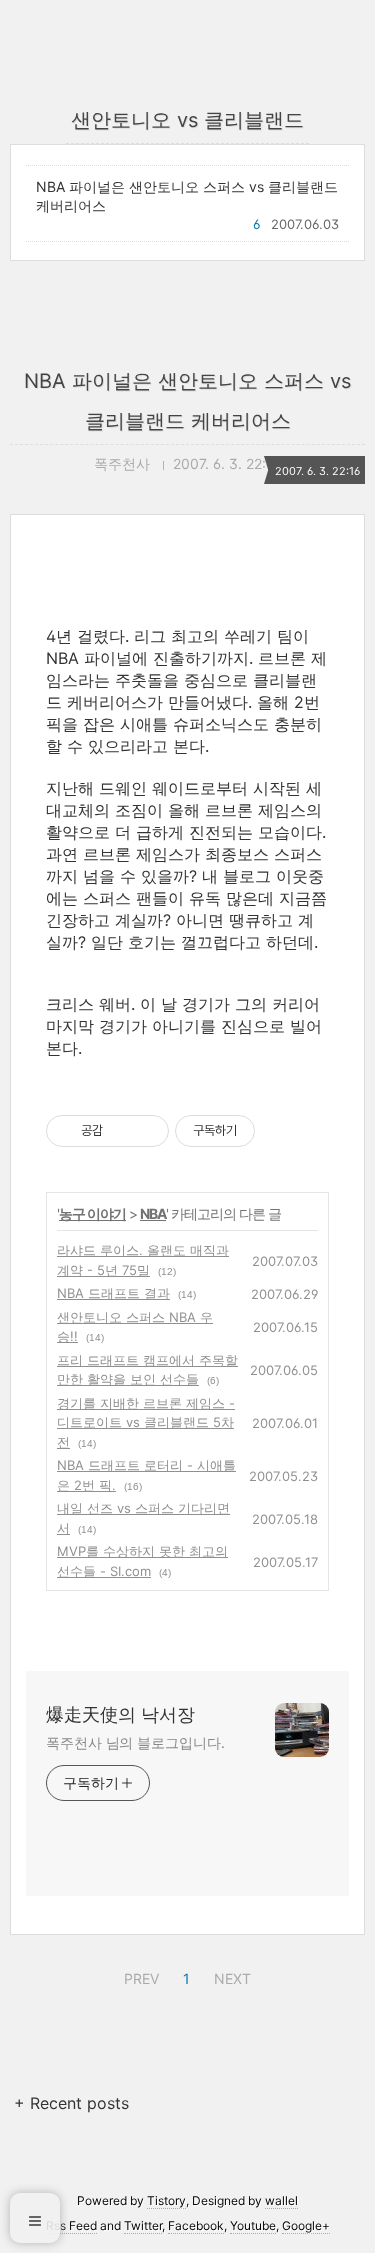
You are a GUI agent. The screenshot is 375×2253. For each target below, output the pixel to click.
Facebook (196, 2225)
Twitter (143, 2225)
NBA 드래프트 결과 (113, 1293)
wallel (281, 2200)
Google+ (306, 2225)
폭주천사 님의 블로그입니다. (135, 1742)
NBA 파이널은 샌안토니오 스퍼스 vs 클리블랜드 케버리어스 (187, 196)
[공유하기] (121, 1131)
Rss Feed (71, 2225)
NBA (153, 1213)
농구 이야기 (92, 1213)
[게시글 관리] (146, 1131)
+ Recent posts (71, 2103)
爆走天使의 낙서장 (120, 1714)
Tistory (166, 2200)
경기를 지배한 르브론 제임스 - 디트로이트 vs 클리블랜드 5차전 (146, 1422)
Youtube (253, 2225)
